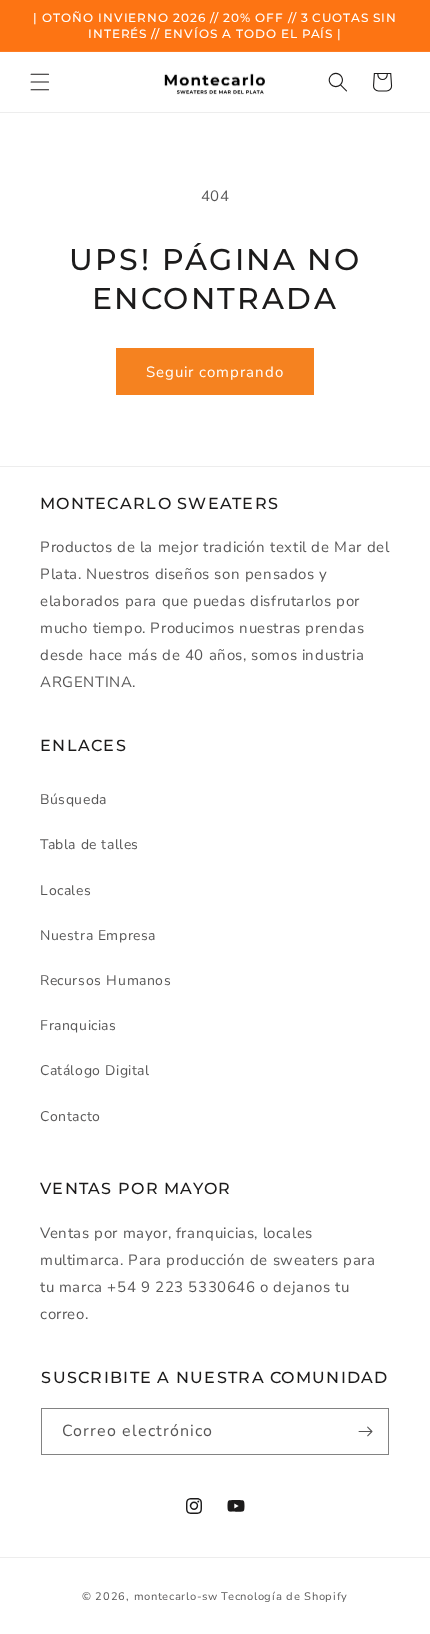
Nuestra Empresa (98, 935)
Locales (65, 890)
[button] (40, 82)
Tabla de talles (89, 844)
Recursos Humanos (106, 980)
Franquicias (78, 1025)
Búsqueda (73, 799)
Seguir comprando (215, 372)
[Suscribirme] (366, 1431)
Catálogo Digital (95, 1070)
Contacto (70, 1116)
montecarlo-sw (176, 1596)
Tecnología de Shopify (284, 1596)
